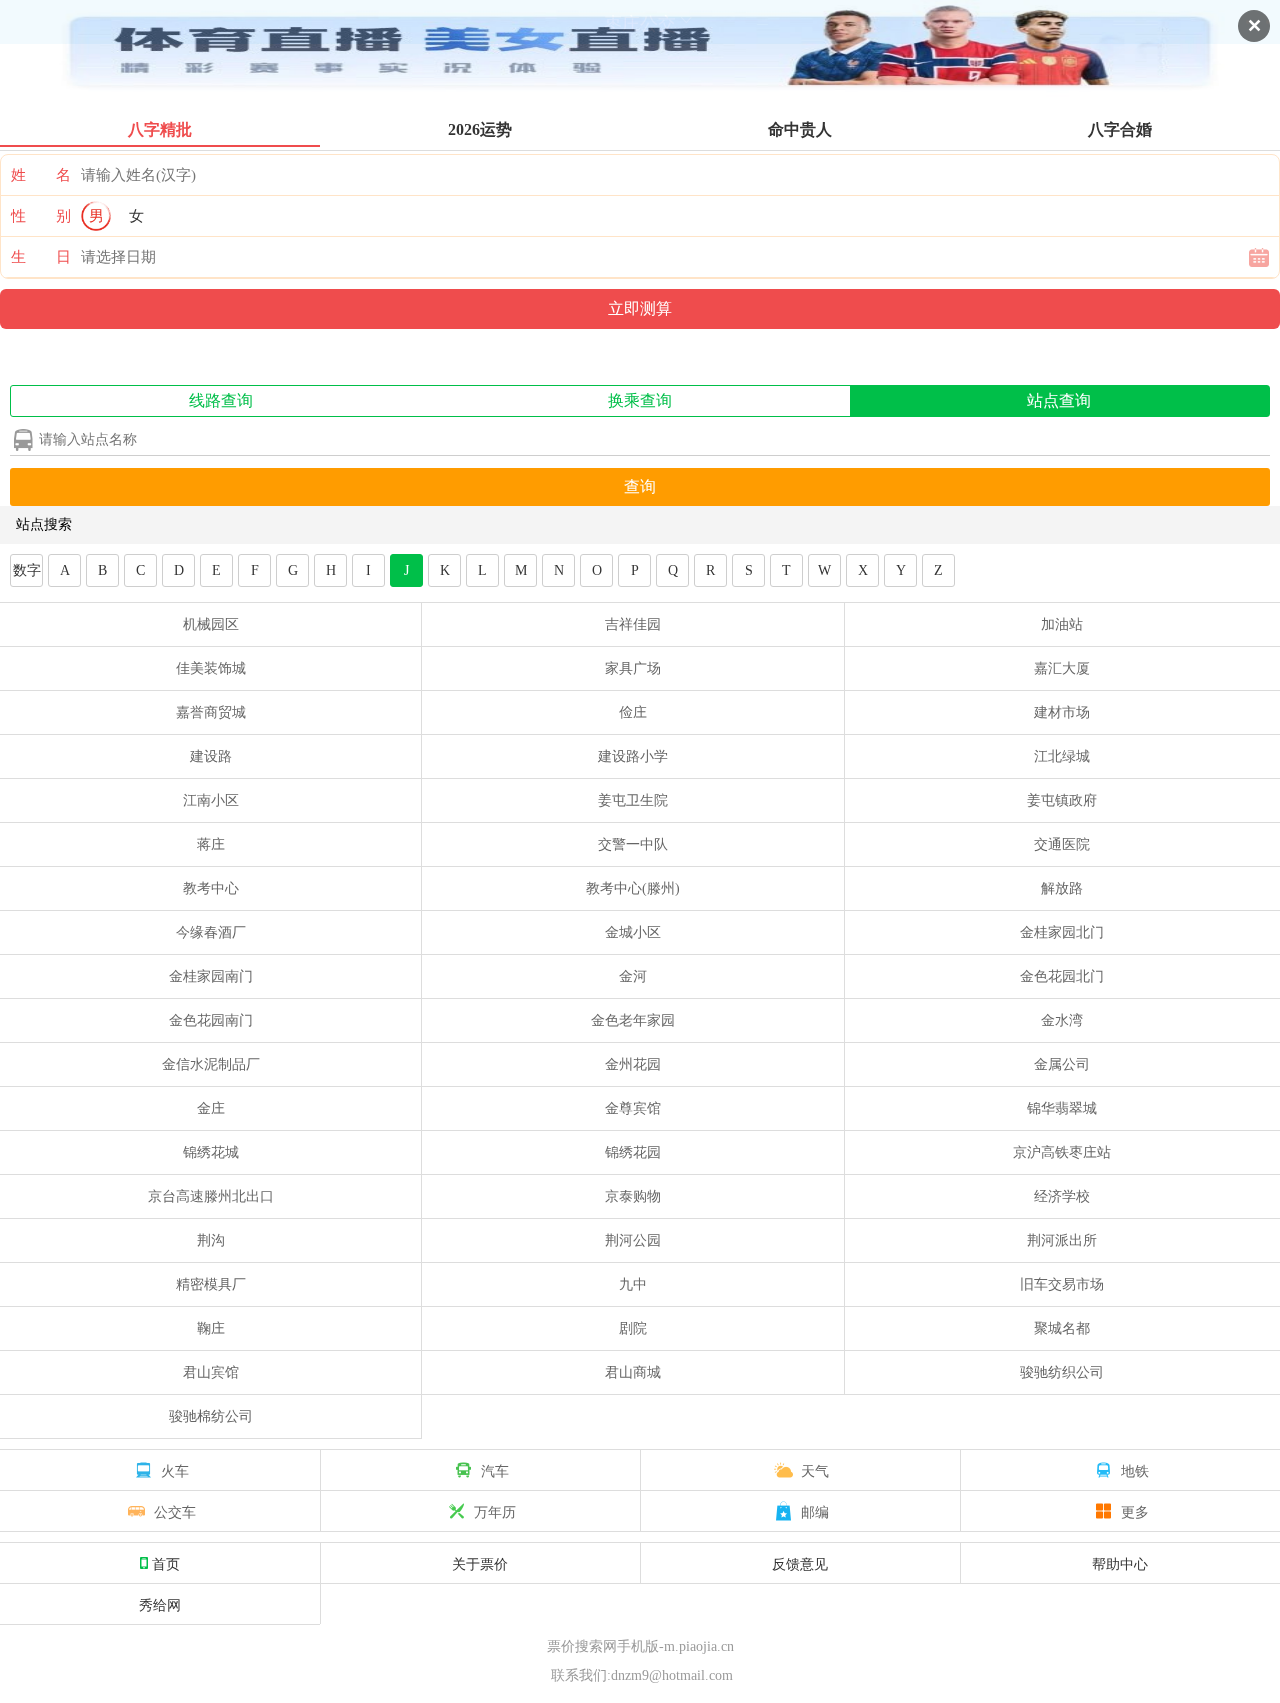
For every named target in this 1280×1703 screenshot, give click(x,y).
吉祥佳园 (633, 624)
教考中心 (211, 888)
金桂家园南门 (211, 976)
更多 (1135, 1511)
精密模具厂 (211, 1284)
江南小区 (211, 800)
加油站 (1062, 624)
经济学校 (1062, 1196)
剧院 (633, 1328)
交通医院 (1062, 844)
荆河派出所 (1062, 1240)
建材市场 (1062, 712)
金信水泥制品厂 (211, 1064)
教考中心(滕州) (633, 888)
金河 (633, 976)
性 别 (41, 216)
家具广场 (633, 668)
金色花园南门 (211, 1020)
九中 (633, 1284)
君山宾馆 (211, 1372)
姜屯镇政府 (1062, 800)
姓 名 (41, 175)
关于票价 (480, 1563)
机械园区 (211, 624)
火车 (175, 1470)
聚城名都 (1062, 1328)
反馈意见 (800, 1563)
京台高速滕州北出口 (211, 1196)
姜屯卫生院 (633, 800)
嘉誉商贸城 (211, 712)
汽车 (495, 1470)
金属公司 (1062, 1064)
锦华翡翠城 (1062, 1108)
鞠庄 (211, 1328)
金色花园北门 (1062, 976)
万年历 (495, 1511)
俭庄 (633, 712)
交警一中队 (633, 844)
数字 (27, 570)
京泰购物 (633, 1196)
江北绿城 (1062, 756)
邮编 (815, 1511)
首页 (166, 1563)
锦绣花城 (211, 1152)
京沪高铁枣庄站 (1062, 1152)
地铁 (1135, 1470)
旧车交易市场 (1062, 1284)
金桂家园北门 (1062, 932)
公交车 (175, 1511)
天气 (815, 1470)
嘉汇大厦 (1062, 668)
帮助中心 (1120, 1563)
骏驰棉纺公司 (211, 1416)
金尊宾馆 (633, 1108)
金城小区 (633, 932)
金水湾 (1062, 1020)
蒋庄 (211, 844)
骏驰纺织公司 (1062, 1372)
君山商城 (633, 1372)
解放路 (1062, 888)
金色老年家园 (633, 1020)
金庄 (211, 1108)
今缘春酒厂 (211, 932)
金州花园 (633, 1064)
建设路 (211, 756)
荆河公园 (633, 1240)
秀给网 (160, 1604)
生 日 (41, 257)
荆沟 (211, 1240)
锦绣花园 (633, 1152)
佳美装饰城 (211, 668)
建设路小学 (633, 756)
